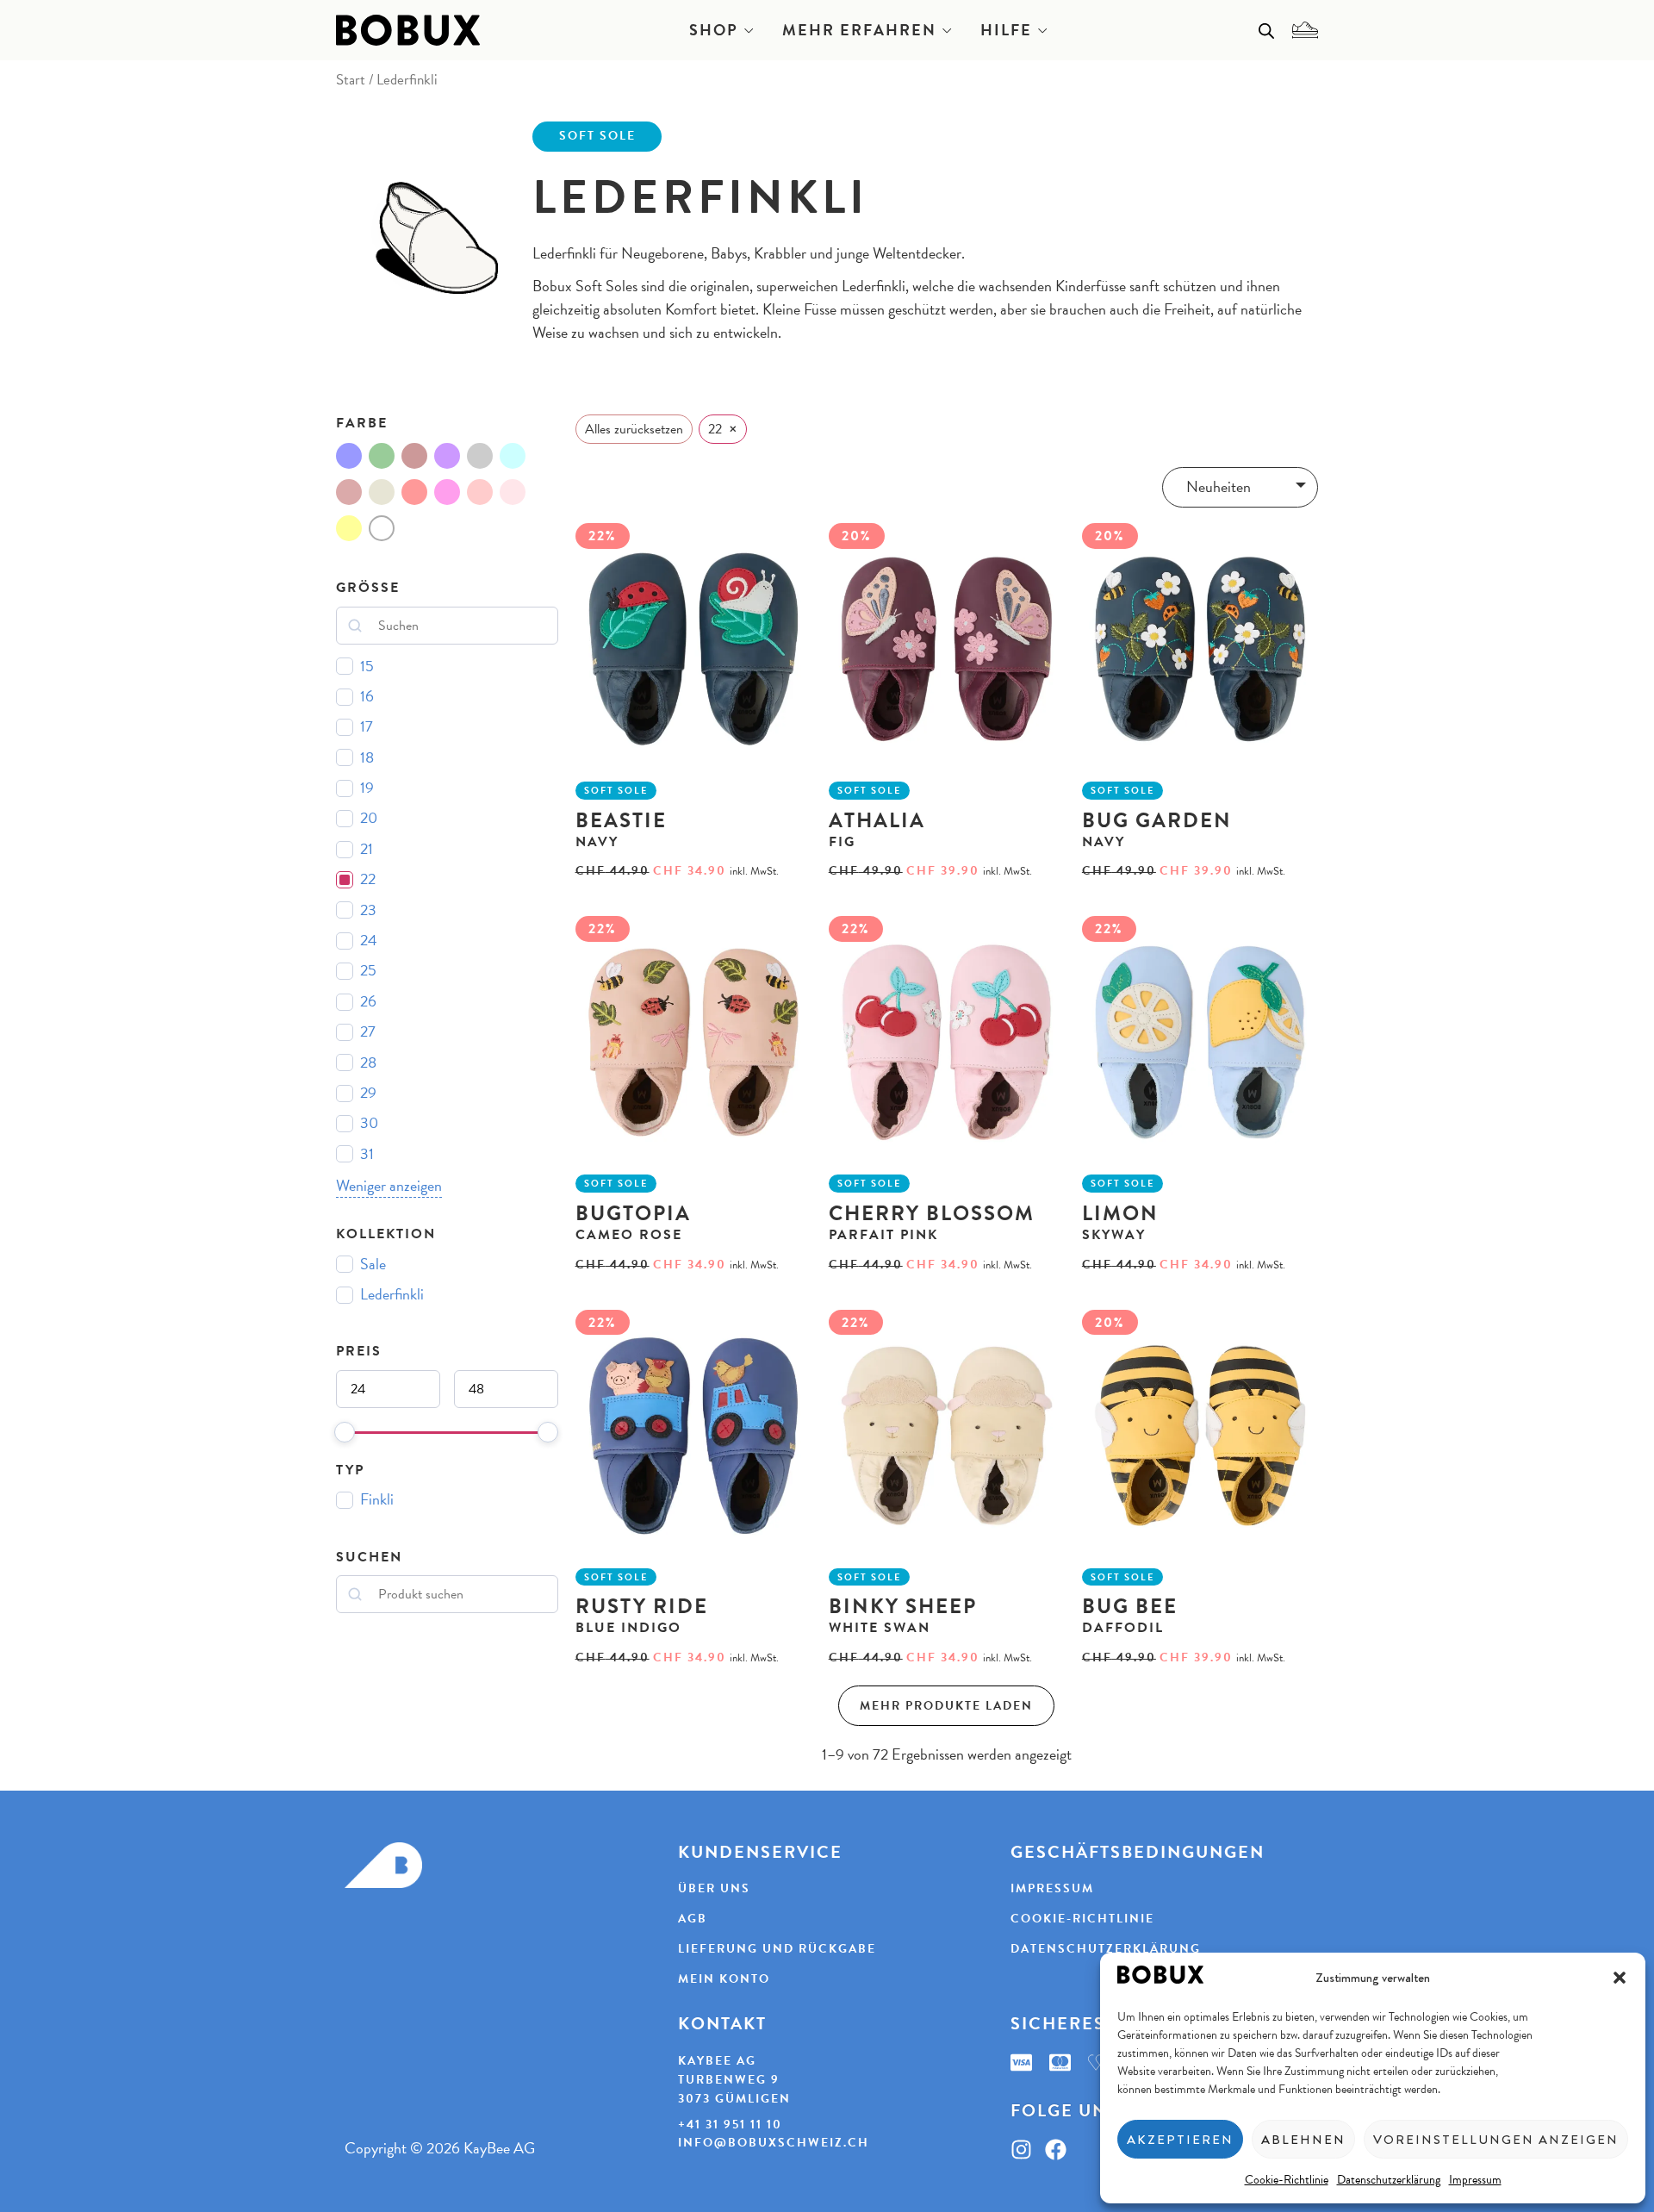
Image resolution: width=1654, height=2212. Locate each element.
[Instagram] (1021, 2150)
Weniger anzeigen (389, 1186)
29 (368, 1093)
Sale (373, 1265)
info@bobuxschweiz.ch (774, 2143)
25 (368, 971)
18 (367, 758)
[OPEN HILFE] (1042, 30)
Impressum (1475, 2179)
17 (367, 727)
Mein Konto (724, 1979)
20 (369, 818)
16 (367, 697)
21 (367, 849)
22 (368, 879)
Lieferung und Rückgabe (777, 1949)
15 (367, 667)
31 (367, 1154)
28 (368, 1063)
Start (351, 79)
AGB (693, 1919)
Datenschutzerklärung (1389, 2179)
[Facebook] (1056, 2150)
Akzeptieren (1180, 2140)
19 (367, 788)
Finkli (377, 1500)
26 (368, 1002)
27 (368, 1032)
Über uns (714, 1889)
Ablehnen (1303, 2140)
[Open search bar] (1266, 30)
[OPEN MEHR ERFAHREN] (947, 30)
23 (368, 910)
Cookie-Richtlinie (1287, 2179)
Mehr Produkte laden (946, 1706)
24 (369, 941)
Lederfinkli (392, 1295)
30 (369, 1123)
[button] (1620, 1978)
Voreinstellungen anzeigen (1496, 2140)
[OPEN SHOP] (749, 30)
